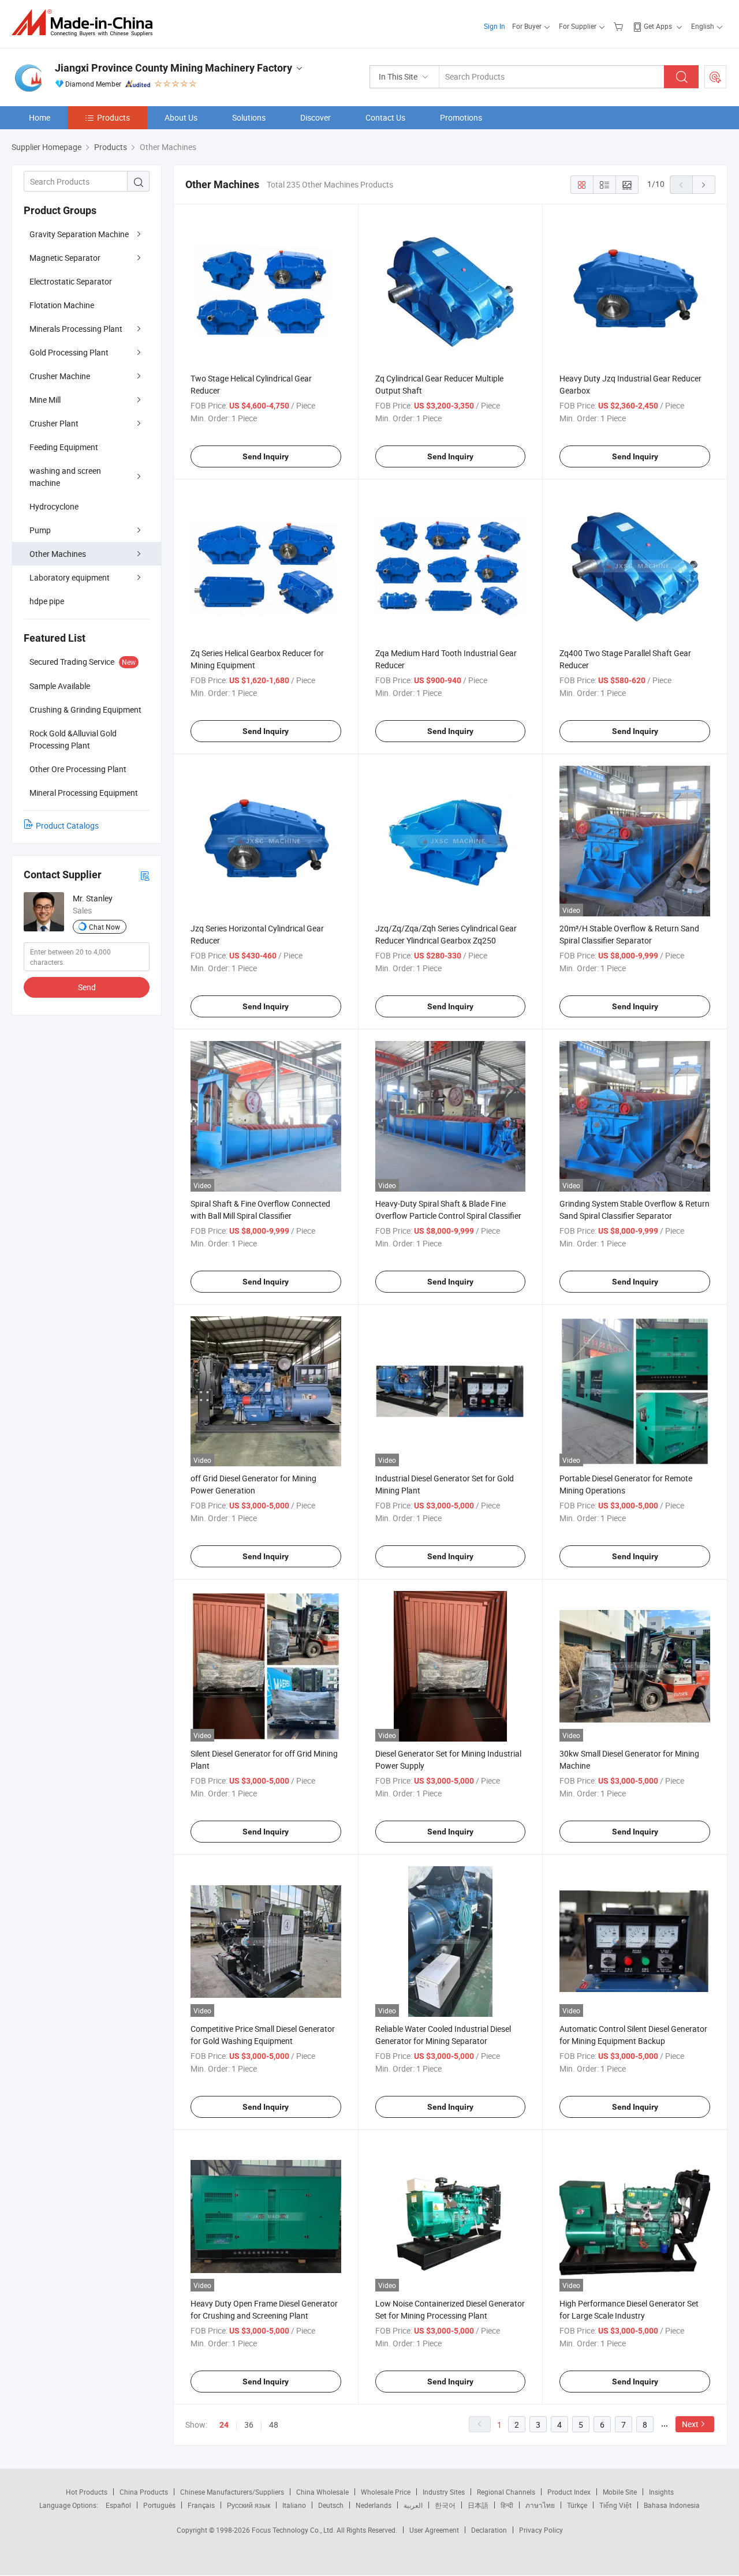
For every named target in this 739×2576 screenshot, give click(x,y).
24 (224, 2425)
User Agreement (434, 2530)
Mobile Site (620, 2492)
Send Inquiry (266, 456)
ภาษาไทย (540, 2505)
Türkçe (577, 2505)
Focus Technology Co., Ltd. (294, 2530)
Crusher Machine (60, 376)
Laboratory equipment (70, 577)
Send (87, 987)
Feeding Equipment (64, 447)
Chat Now (104, 927)
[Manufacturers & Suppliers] (86, 23)
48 (274, 2425)
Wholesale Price (386, 2492)
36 (249, 2425)
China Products (144, 2492)
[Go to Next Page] (704, 185)
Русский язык (249, 2505)
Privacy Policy (541, 2530)
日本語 (478, 2505)
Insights (661, 2492)
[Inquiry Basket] (620, 26)
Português (159, 2505)
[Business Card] (145, 875)
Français (201, 2505)
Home (40, 117)
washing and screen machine (65, 477)
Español (118, 2505)
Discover (316, 117)
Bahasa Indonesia (672, 2505)
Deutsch (331, 2505)
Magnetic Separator (65, 258)
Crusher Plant (54, 423)
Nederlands (374, 2505)
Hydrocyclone (54, 506)
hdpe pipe (47, 601)
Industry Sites (444, 2492)
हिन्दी (507, 2505)
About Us (181, 117)
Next (690, 2424)
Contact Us (385, 117)
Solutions (249, 117)
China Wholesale (322, 2492)
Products (113, 117)
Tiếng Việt (615, 2505)
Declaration (489, 2530)
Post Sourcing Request (715, 77)
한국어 (445, 2505)
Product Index (569, 2492)
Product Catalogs (67, 825)
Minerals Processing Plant (76, 329)
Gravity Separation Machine (79, 234)
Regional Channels (506, 2492)
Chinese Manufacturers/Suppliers (232, 2492)
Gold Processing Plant (69, 352)
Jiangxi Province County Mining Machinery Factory (173, 68)
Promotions (461, 117)
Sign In (494, 26)
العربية (413, 2505)
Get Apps (658, 26)
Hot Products (87, 2492)
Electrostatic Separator (71, 281)
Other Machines (58, 554)
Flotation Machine (62, 305)
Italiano (294, 2505)
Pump (40, 530)
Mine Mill (45, 400)
